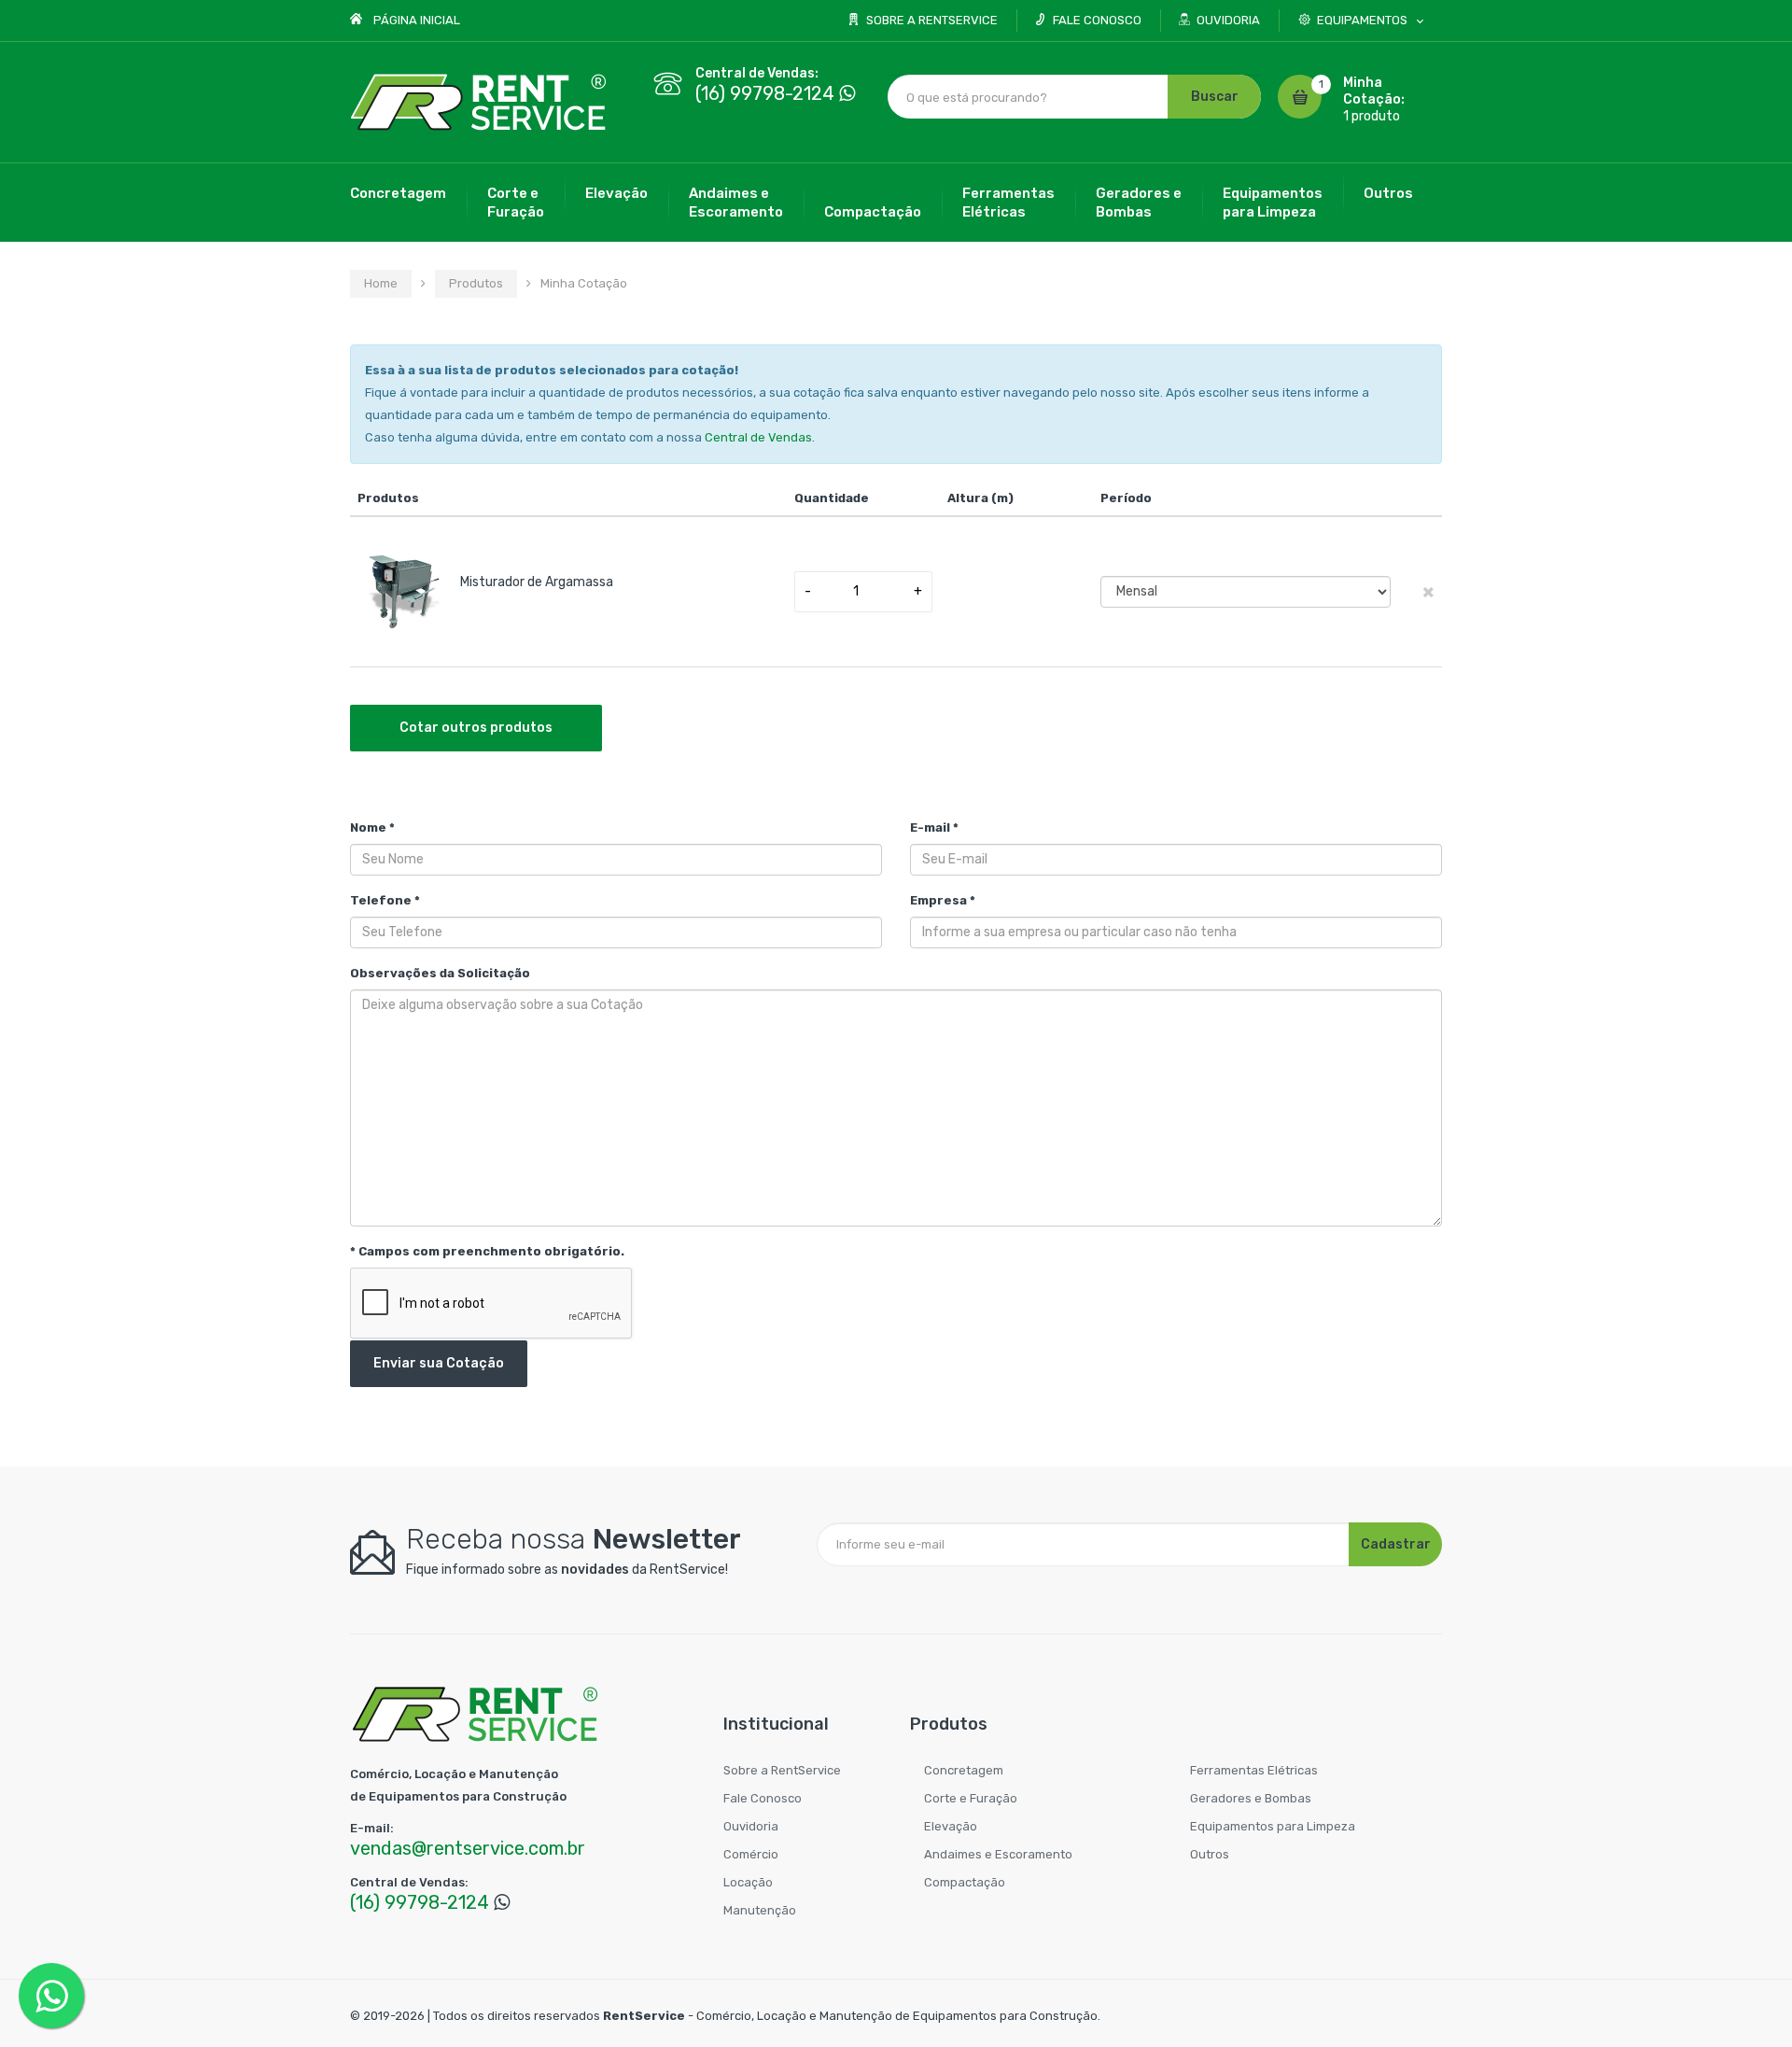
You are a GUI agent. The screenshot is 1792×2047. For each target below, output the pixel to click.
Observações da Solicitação (440, 973)
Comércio (751, 1854)
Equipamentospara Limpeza (1273, 203)
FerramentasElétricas (1008, 203)
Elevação (616, 193)
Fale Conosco (763, 1798)
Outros (1388, 193)
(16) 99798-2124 (765, 93)
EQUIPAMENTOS (1362, 20)
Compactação (873, 212)
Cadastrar (1396, 1544)
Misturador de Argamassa (537, 582)
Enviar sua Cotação (439, 1363)
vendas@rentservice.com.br (468, 1848)
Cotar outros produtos (476, 728)
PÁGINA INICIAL (417, 20)
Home (381, 283)
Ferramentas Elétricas (1254, 1770)
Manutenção (760, 1910)
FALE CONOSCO (1097, 20)
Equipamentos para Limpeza (1273, 1826)
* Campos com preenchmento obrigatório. (487, 1251)
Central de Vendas (758, 437)
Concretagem (398, 193)
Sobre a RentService (782, 1770)
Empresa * (943, 900)
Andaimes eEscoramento (736, 203)
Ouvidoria (751, 1826)
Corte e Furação (971, 1798)
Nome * (372, 827)
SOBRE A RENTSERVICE (932, 20)
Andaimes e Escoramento (998, 1854)
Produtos (476, 283)
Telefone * (385, 900)
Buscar (1215, 97)
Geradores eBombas (1139, 203)
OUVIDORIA (1228, 20)
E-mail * (934, 827)
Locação (748, 1882)
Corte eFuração (516, 203)
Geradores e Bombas (1251, 1798)
